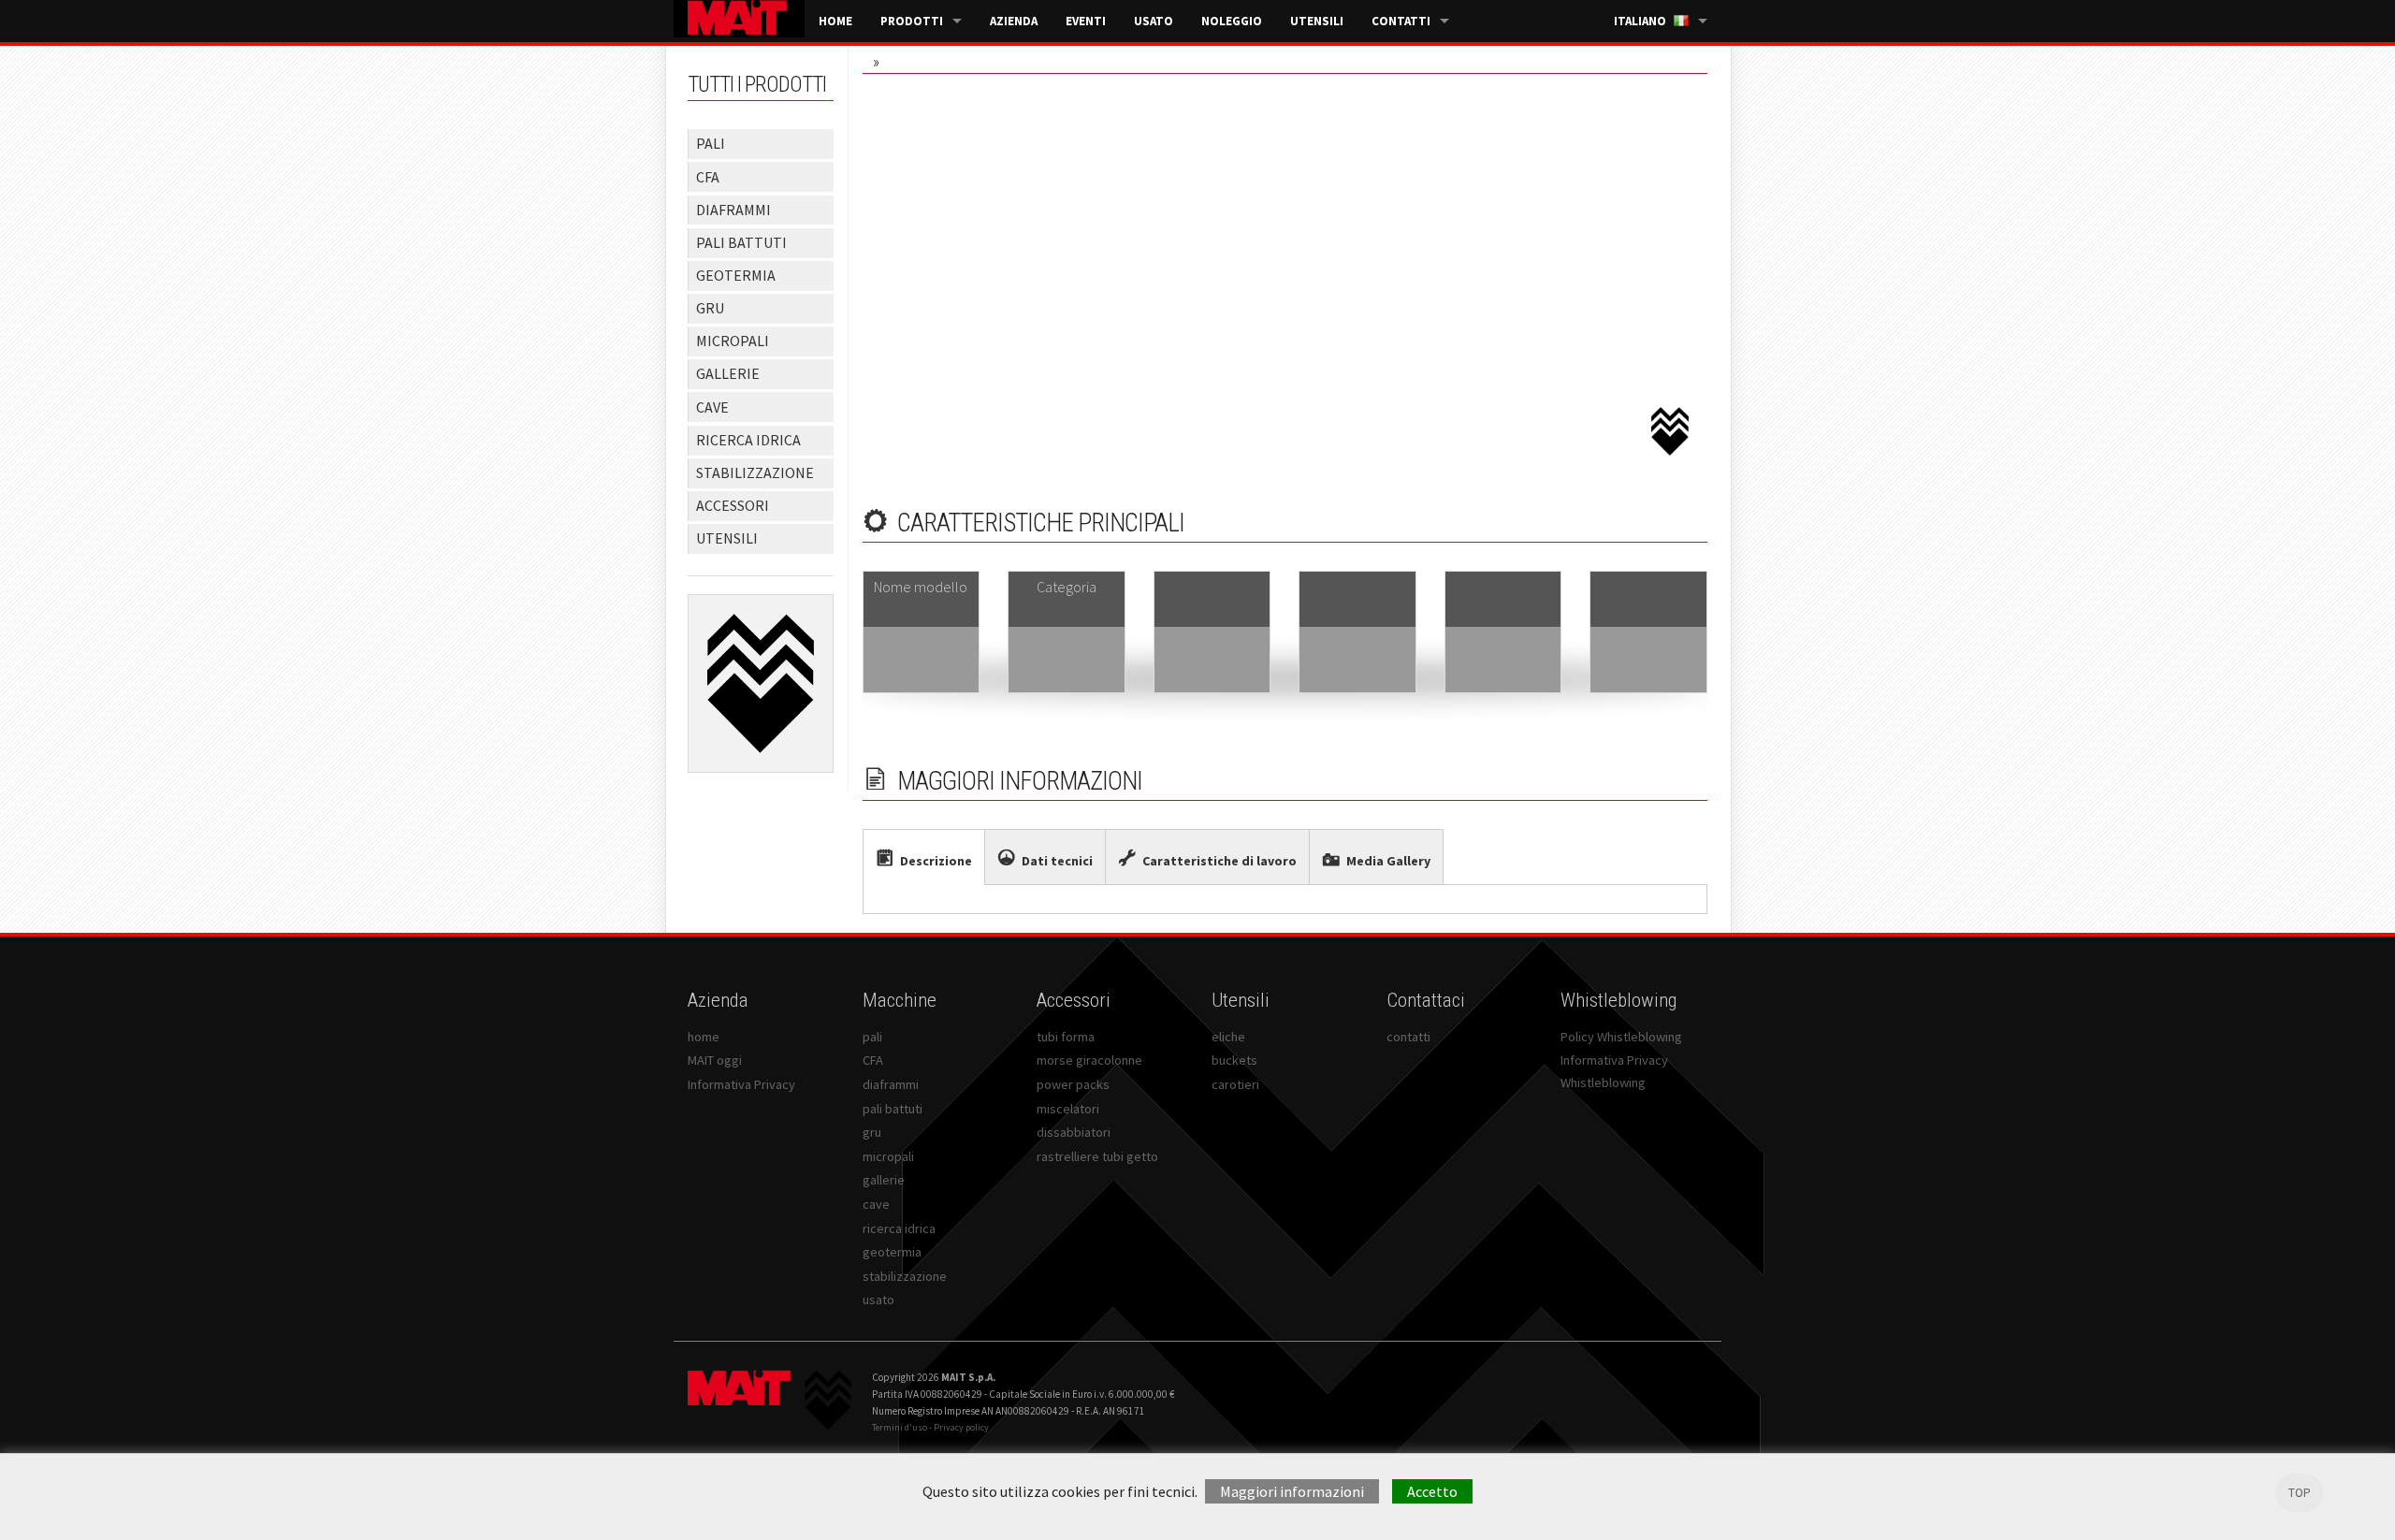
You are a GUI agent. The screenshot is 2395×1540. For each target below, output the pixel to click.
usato (1154, 21)
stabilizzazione (905, 1276)
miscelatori (1068, 1109)
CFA (873, 1060)
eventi (1086, 21)
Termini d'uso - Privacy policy (930, 1427)
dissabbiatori (1074, 1132)
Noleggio (1232, 21)
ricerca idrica (899, 1228)
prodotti (912, 21)
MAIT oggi (715, 1060)
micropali (888, 1156)
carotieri (1235, 1084)
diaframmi (891, 1084)
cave (876, 1204)
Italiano (1640, 21)
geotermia (892, 1252)
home (835, 21)
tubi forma (1066, 1037)
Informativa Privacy (741, 1084)
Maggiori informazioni (1292, 1491)
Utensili (1317, 21)
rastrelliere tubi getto (1097, 1156)
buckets (1234, 1060)
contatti (1401, 21)
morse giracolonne (1089, 1060)
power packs (1073, 1084)
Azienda (1014, 21)
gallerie (884, 1180)
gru (872, 1132)
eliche (1228, 1037)
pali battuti (893, 1109)
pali (872, 1037)
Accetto (1432, 1491)
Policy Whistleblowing (1621, 1037)
